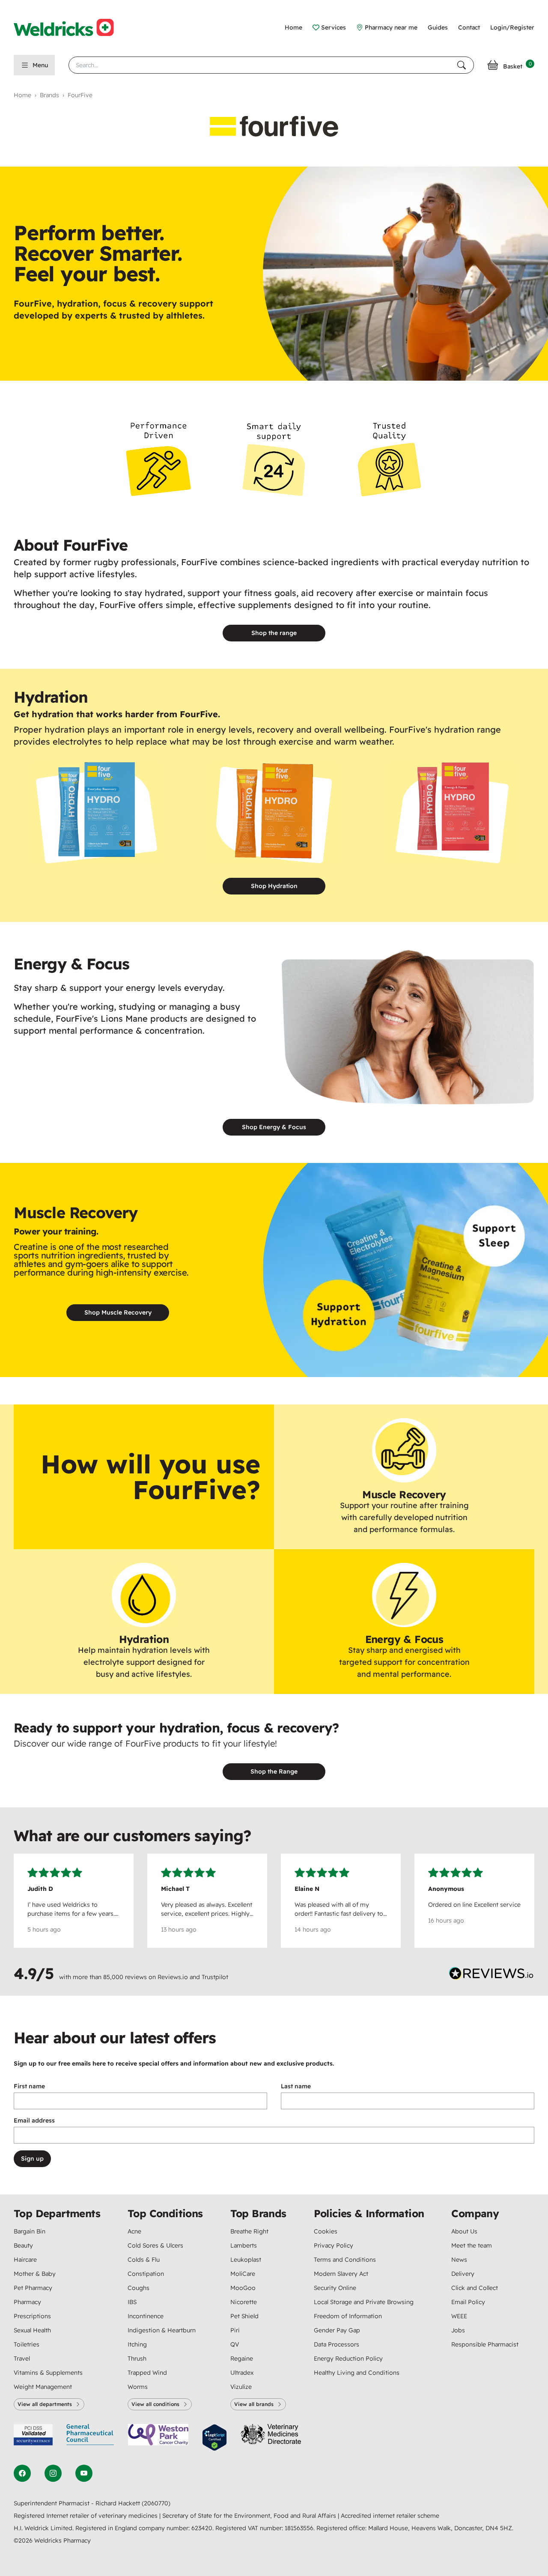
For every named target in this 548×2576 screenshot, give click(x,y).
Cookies (326, 2231)
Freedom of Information (348, 2316)
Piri (235, 2330)
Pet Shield (244, 2316)
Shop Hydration (274, 886)
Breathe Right (249, 2231)
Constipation (146, 2274)
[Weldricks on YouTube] (84, 2473)
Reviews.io (173, 1977)
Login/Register (512, 27)
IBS (132, 2302)
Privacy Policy (334, 2245)
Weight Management (43, 2387)
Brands (49, 95)
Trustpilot (215, 1977)
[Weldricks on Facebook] (22, 2473)
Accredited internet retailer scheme (390, 2516)
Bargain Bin (30, 2231)
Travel (22, 2358)
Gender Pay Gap (337, 2330)
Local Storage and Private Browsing (364, 2302)
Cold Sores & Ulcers (155, 2245)
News (459, 2260)
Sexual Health (32, 2330)
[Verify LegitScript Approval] (214, 2437)
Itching (137, 2344)
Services (334, 27)
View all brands (254, 2404)
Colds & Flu (144, 2260)
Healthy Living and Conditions (357, 2373)
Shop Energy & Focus (274, 1127)
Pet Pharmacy (33, 2288)
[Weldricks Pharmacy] (71, 27)
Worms (138, 2387)
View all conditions (155, 2404)
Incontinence (146, 2316)
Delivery (463, 2274)
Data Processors (337, 2344)
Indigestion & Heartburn (162, 2330)
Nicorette (244, 2302)
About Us (464, 2231)
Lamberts (244, 2245)
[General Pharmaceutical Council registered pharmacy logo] (90, 2437)
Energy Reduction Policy (348, 2358)
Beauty (23, 2245)
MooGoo (243, 2288)
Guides (438, 27)
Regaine (242, 2358)
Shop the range (274, 633)
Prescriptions (32, 2316)
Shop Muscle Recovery (118, 1312)
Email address (34, 2120)
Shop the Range (274, 1771)
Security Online (335, 2288)
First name (29, 2086)
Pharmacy (27, 2302)
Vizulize (241, 2387)
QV (235, 2344)
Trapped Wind (147, 2373)
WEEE (459, 2316)
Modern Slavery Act (341, 2274)
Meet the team (472, 2245)
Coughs (138, 2288)
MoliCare (243, 2274)
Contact (469, 27)
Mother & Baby (35, 2274)
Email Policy (468, 2302)
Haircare (25, 2260)
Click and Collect (475, 2288)
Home (293, 27)
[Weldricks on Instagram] (53, 2473)
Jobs (458, 2330)
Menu (40, 65)
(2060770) (156, 2503)
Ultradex (242, 2373)
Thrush (137, 2358)
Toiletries (27, 2344)
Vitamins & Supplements (48, 2373)
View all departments (45, 2404)
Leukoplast (246, 2260)
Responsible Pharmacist (485, 2344)
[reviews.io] (491, 1975)
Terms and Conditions (345, 2260)
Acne (134, 2231)
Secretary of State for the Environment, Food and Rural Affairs (250, 2516)
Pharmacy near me (391, 27)
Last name (296, 2086)
